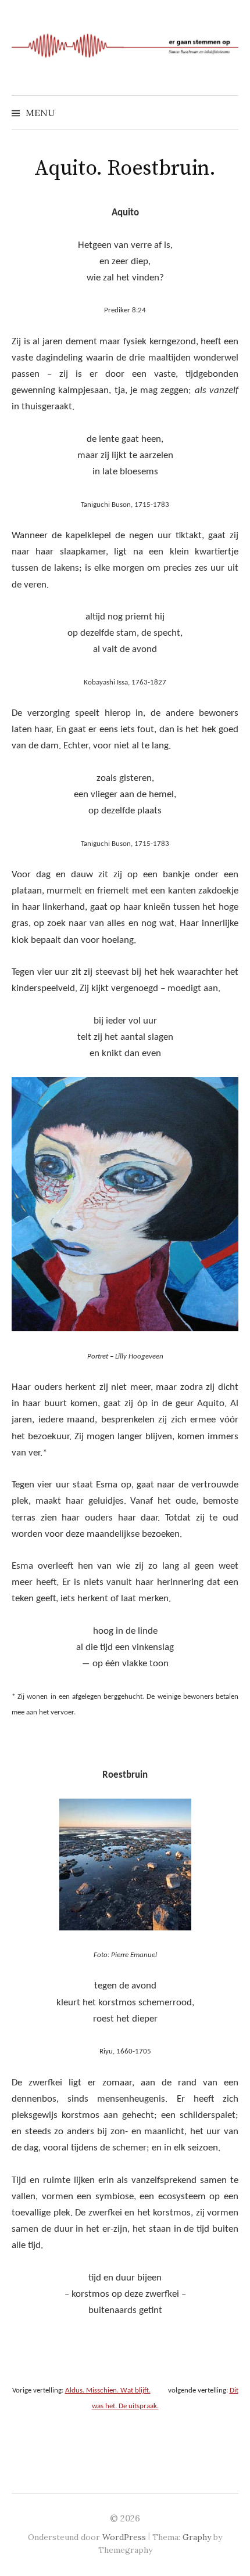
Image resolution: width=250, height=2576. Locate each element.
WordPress (124, 2537)
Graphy (197, 2537)
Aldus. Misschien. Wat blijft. (108, 2391)
